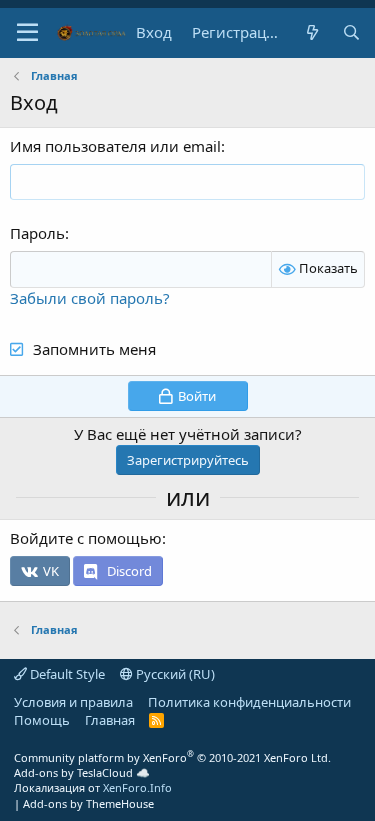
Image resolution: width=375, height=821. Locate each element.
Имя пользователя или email (115, 146)
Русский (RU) (174, 674)
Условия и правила (73, 702)
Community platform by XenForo (172, 757)
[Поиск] (351, 32)
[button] (27, 33)
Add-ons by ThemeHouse (88, 803)
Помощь (42, 720)
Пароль (37, 233)
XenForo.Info (137, 787)
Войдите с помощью (86, 538)
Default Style (66, 674)
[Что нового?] (311, 32)
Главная (110, 720)
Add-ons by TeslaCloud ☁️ (82, 772)
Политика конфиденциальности (249, 702)
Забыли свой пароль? (90, 298)
